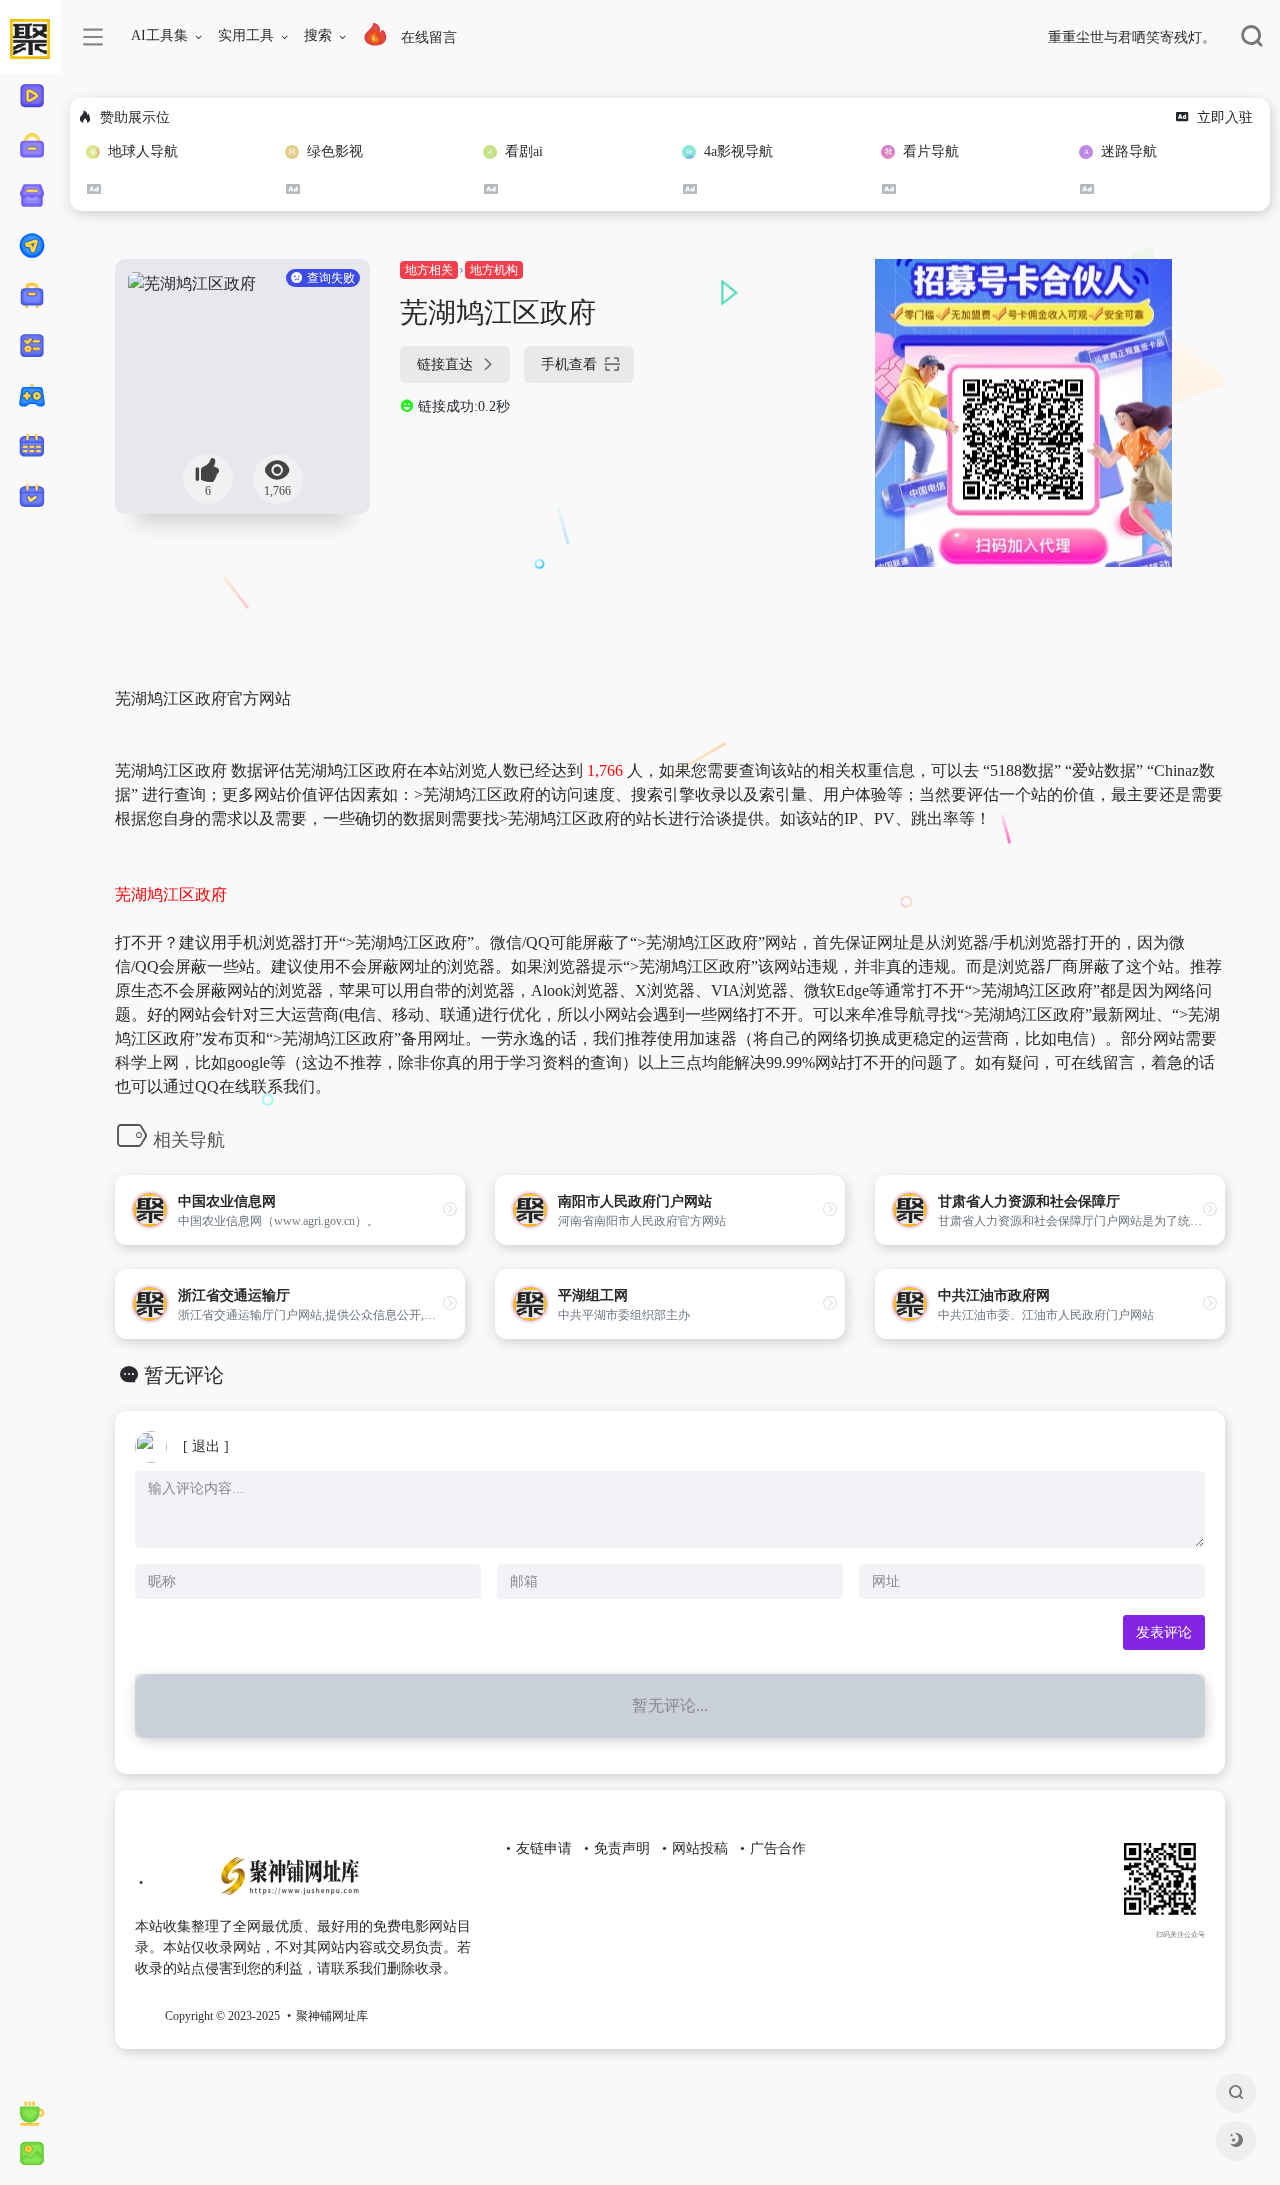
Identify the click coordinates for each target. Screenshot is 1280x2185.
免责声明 (622, 1848)
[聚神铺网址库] (285, 1884)
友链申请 (544, 1848)
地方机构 (494, 270)
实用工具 (246, 35)
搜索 (318, 35)
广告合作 (778, 1848)
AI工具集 (159, 35)
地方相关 (429, 270)
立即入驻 (1225, 117)
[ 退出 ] (206, 1446)
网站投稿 (700, 1848)
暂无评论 (184, 1375)
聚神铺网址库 (332, 2016)
